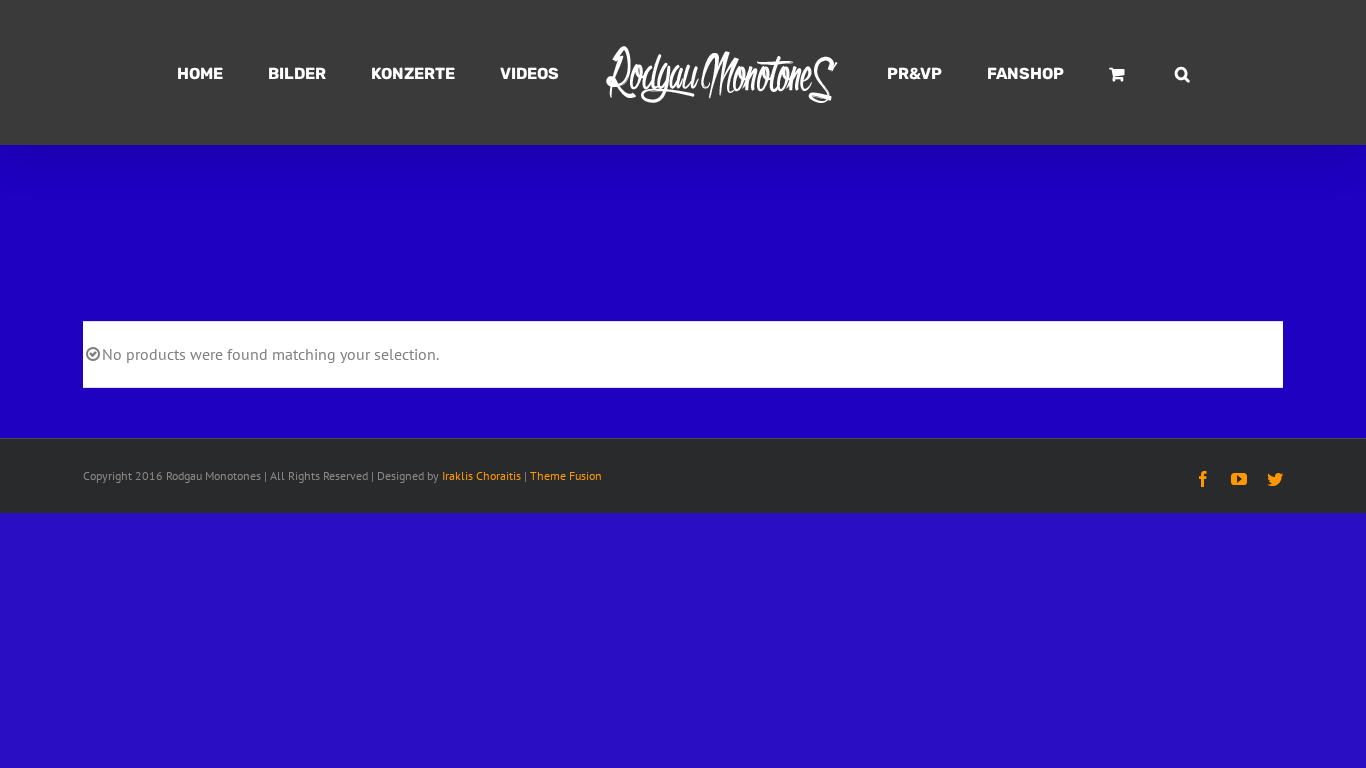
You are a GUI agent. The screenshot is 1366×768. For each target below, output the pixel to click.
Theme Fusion (566, 475)
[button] (1089, 73)
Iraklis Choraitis (481, 475)
